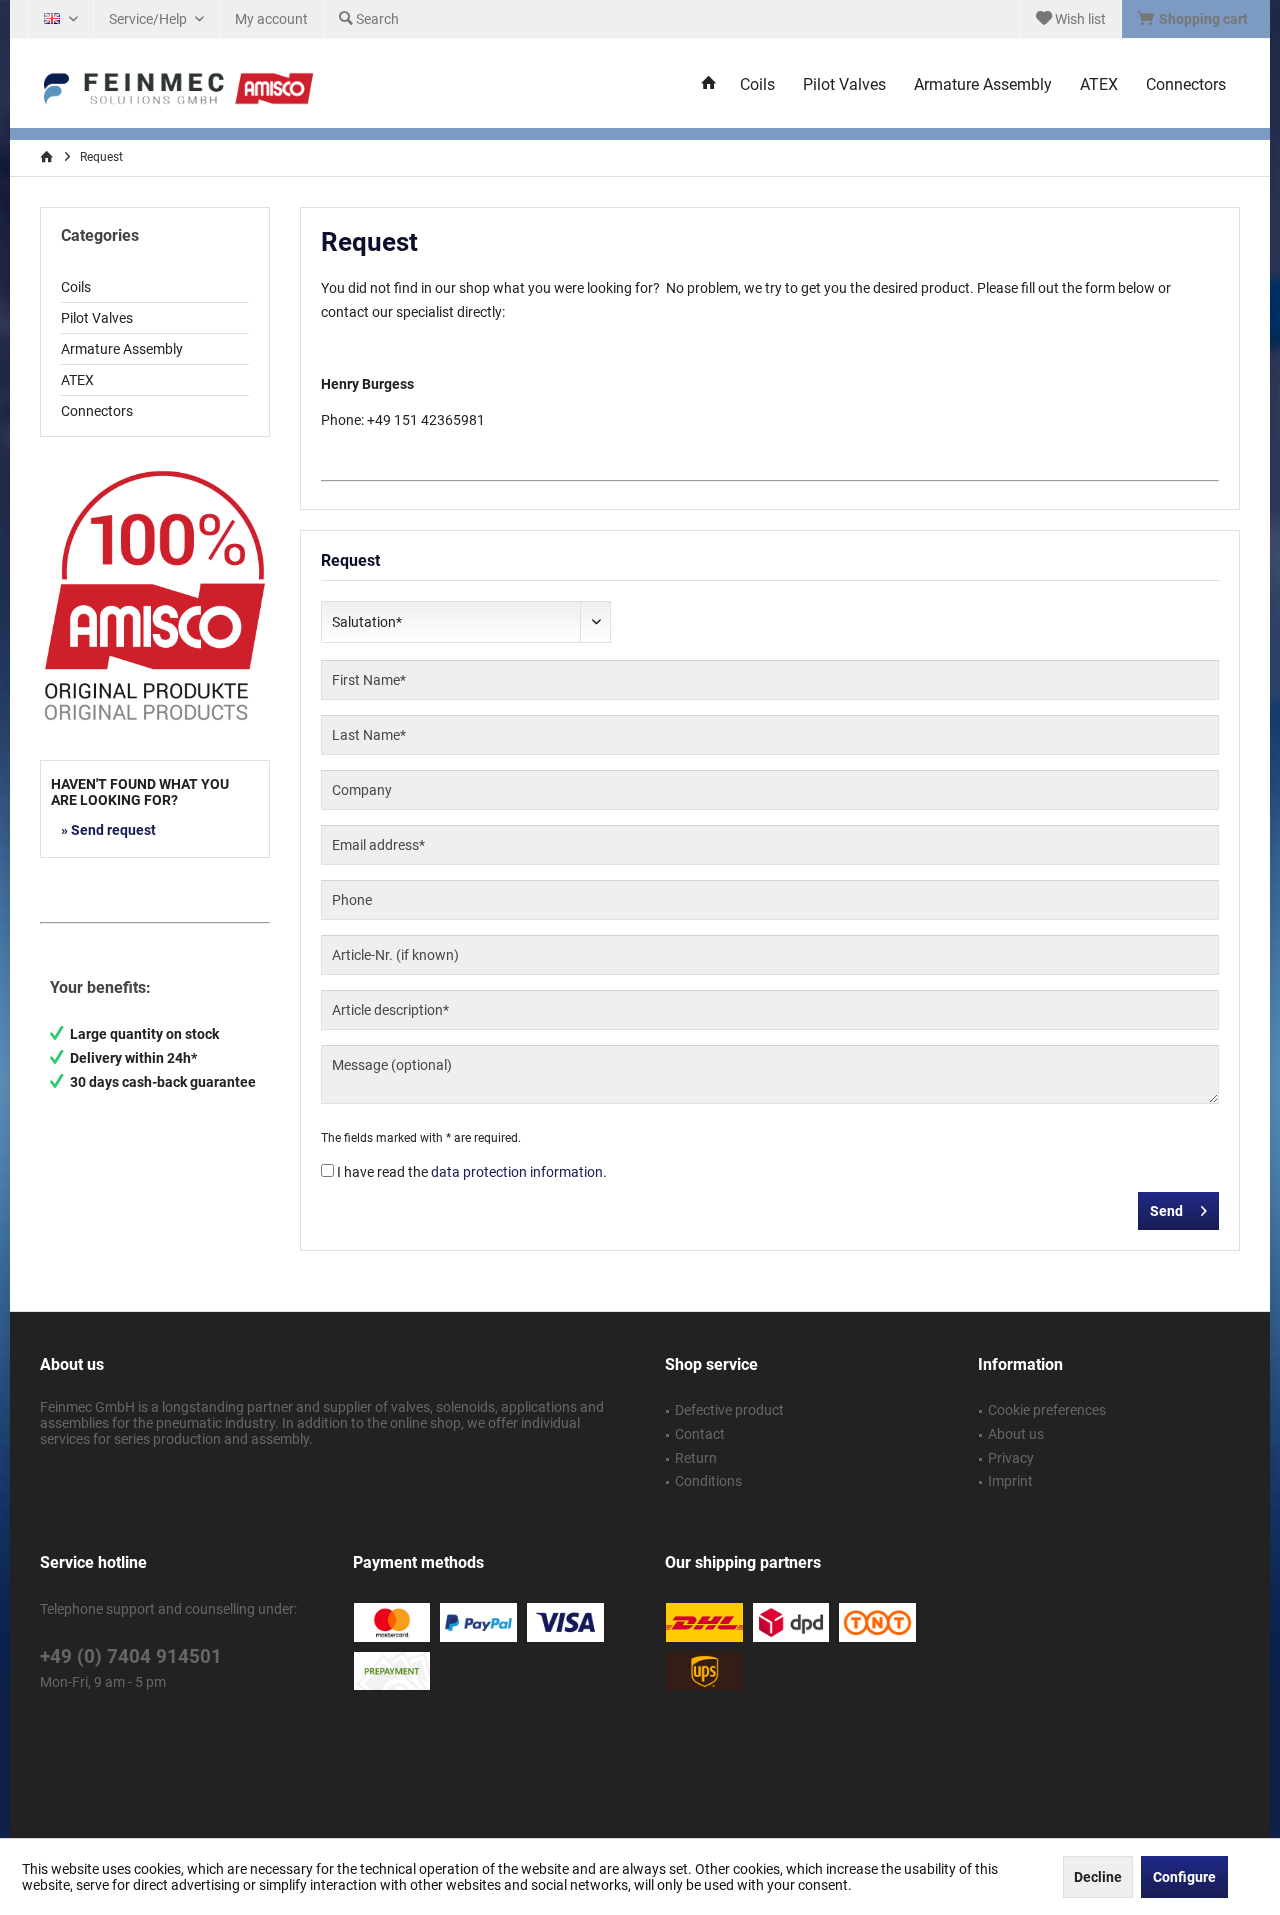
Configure (1184, 1877)
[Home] (709, 85)
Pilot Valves (97, 318)
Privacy (1011, 1458)
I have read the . (472, 1172)
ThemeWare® (817, 1799)
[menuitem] (1195, 19)
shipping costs (657, 1777)
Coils (76, 287)
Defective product (729, 1410)
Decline (1098, 1877)
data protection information (517, 1172)
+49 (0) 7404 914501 (131, 1656)
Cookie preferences (1047, 1410)
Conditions (708, 1481)
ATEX (77, 380)
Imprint (1010, 1481)
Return (696, 1458)
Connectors (97, 411)
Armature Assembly (122, 349)
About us (1016, 1434)
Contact (700, 1434)
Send (1166, 1211)
